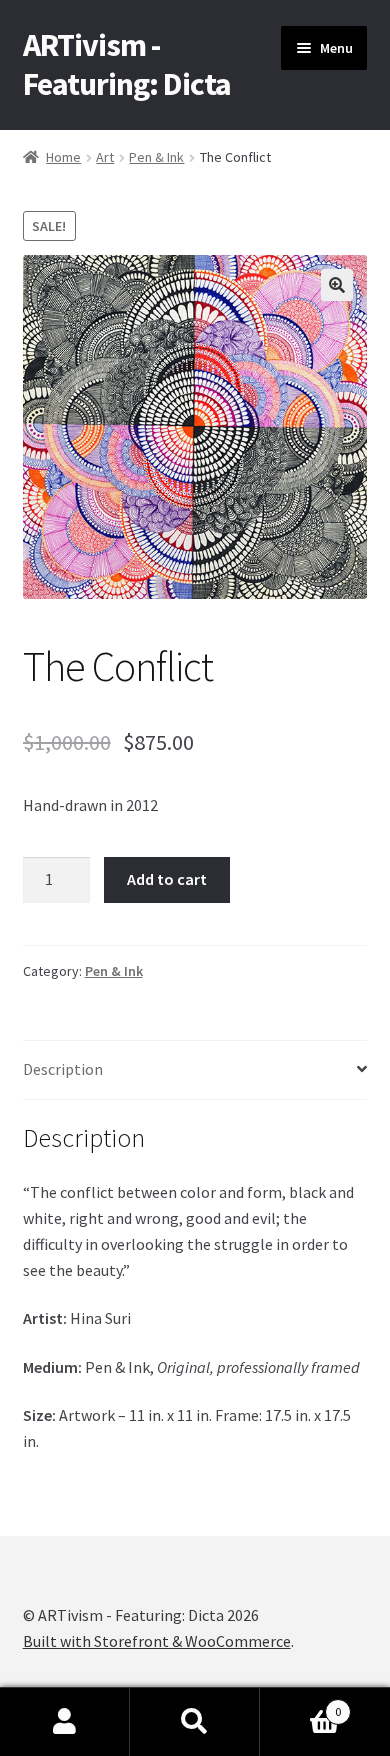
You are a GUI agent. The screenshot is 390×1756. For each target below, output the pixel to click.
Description (63, 1069)
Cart (300, 1704)
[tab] (195, 1070)
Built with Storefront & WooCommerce (157, 1641)
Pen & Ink (156, 157)
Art (105, 157)
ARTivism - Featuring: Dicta (127, 64)
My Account (65, 1722)
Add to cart (167, 879)
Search (195, 1722)
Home (63, 157)
